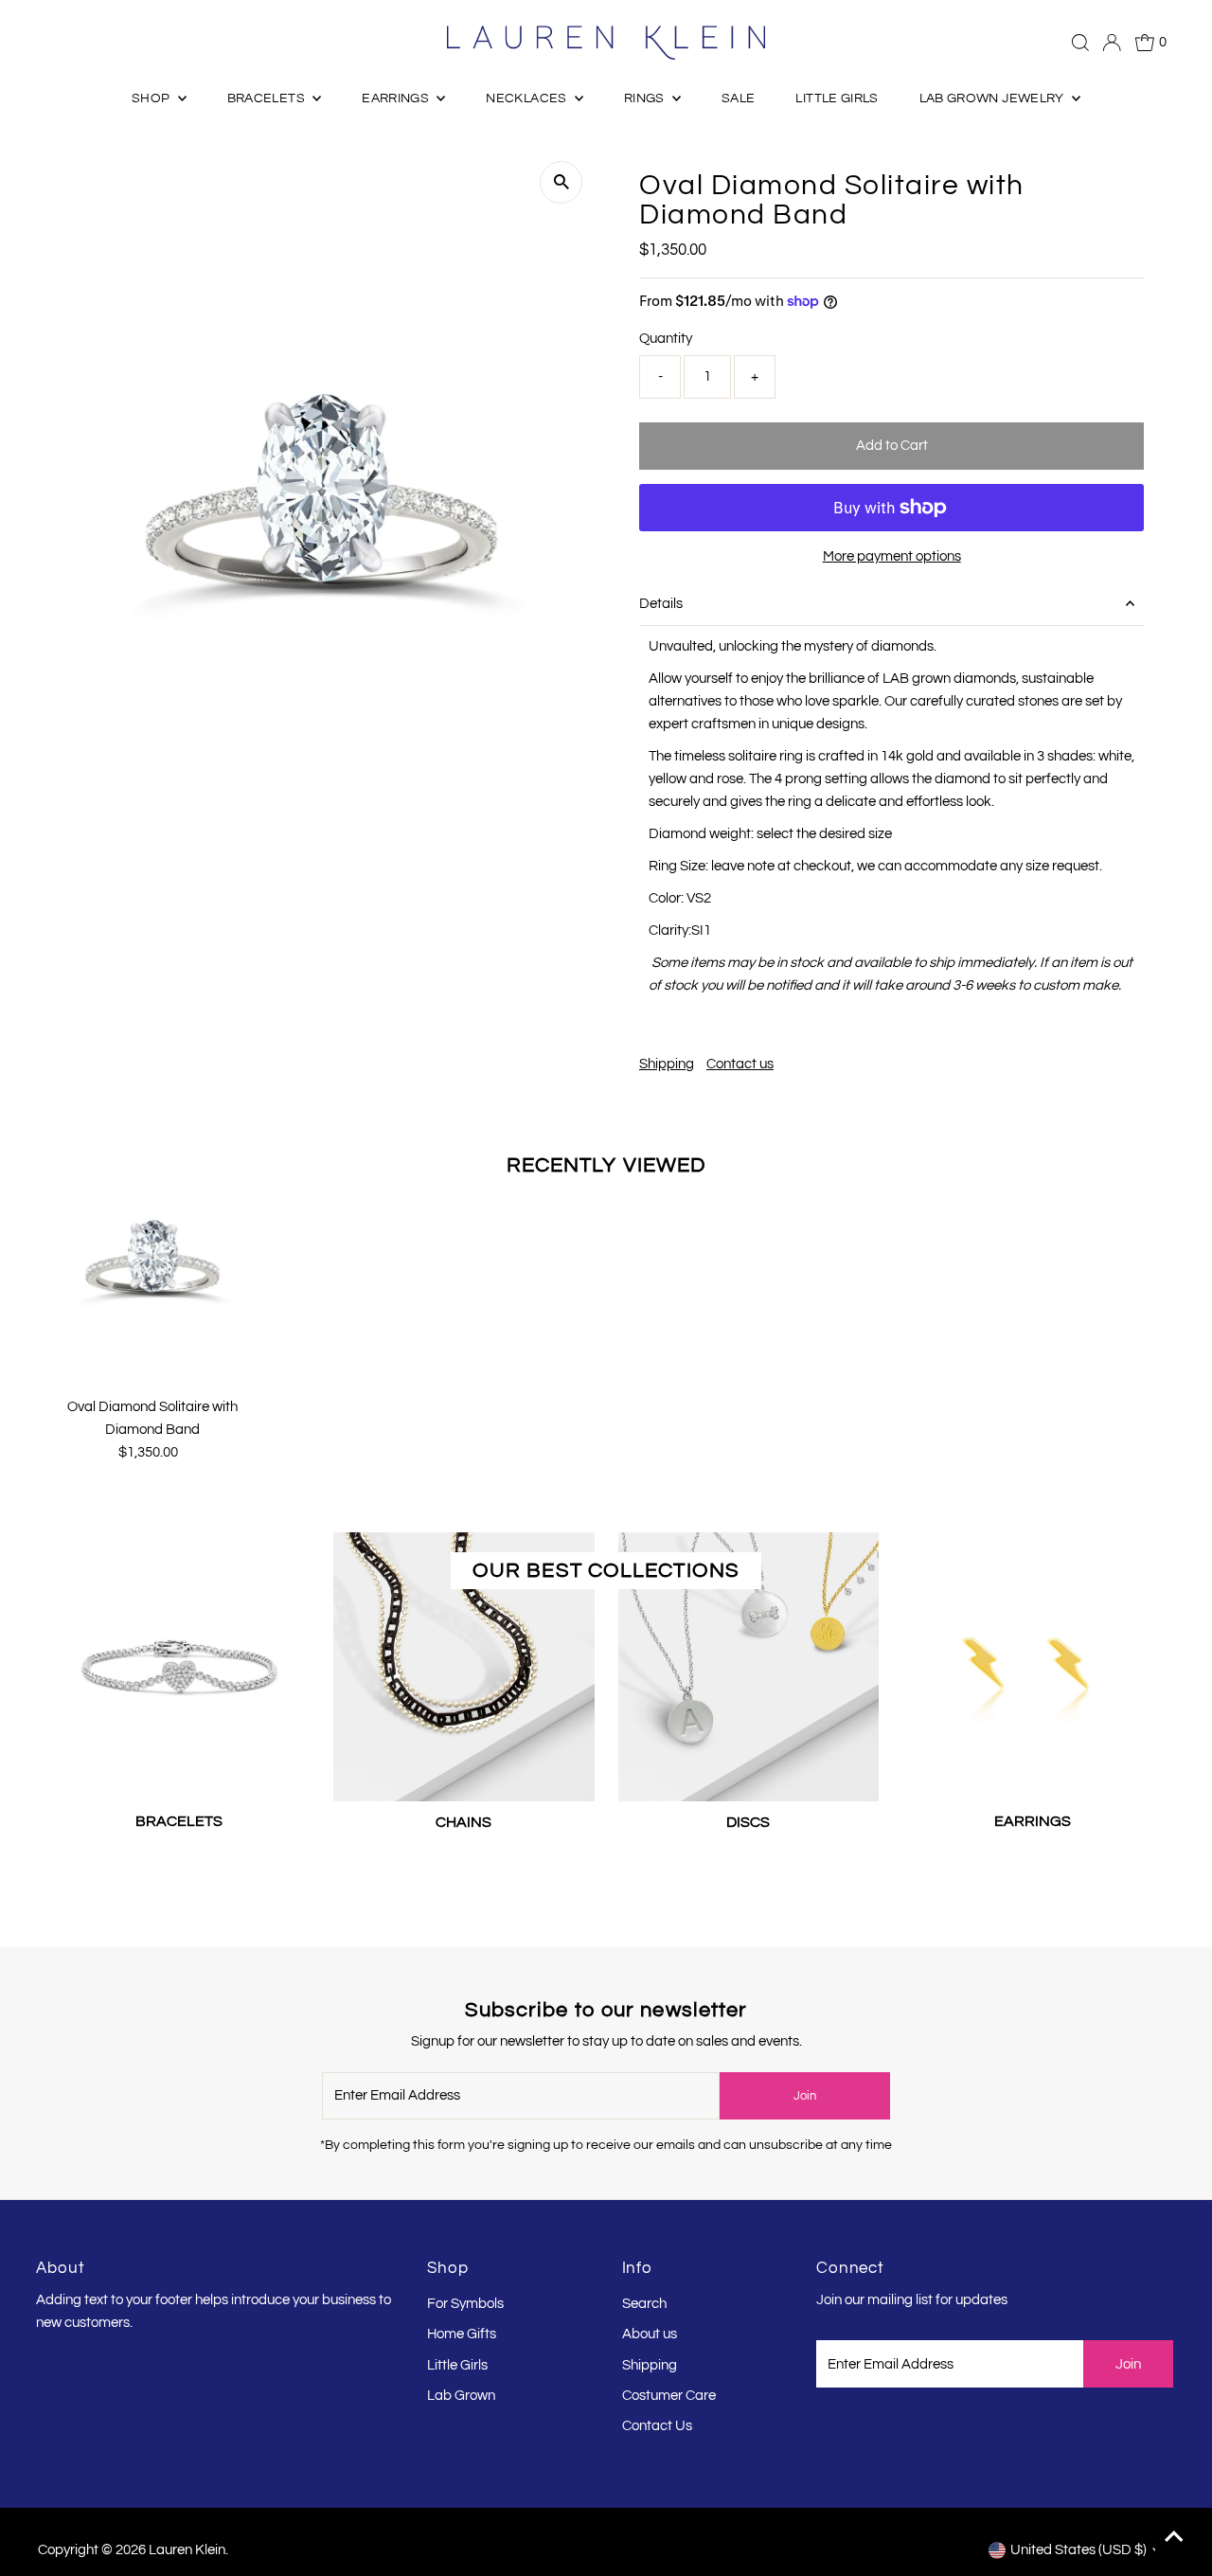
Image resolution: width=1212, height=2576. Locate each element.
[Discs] (749, 1664)
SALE (738, 98)
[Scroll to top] (1174, 2538)
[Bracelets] (179, 1663)
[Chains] (463, 1664)
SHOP (152, 98)
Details (661, 604)
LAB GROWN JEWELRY (993, 98)
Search (644, 2304)
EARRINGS (397, 98)
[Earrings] (1033, 1663)
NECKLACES (528, 98)
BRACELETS (268, 98)
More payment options (892, 556)
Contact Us (657, 2426)
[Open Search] (1080, 43)
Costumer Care (669, 2396)
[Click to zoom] (561, 182)
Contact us (740, 1064)
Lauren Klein (187, 2550)
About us (650, 2334)
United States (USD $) (1078, 2550)
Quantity (666, 339)
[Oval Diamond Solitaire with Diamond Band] (152, 1258)
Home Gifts (462, 2334)
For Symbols (465, 2304)
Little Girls (457, 2365)
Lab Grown (461, 2396)
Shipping (667, 1064)
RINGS (646, 98)
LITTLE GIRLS (837, 98)
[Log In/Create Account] (1112, 43)
